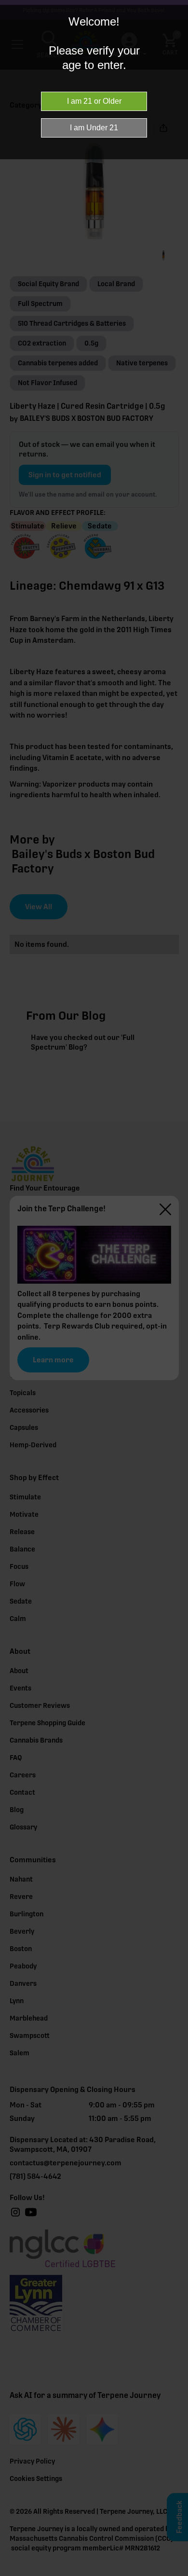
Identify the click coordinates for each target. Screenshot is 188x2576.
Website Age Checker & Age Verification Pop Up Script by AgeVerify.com (176, 2574)
